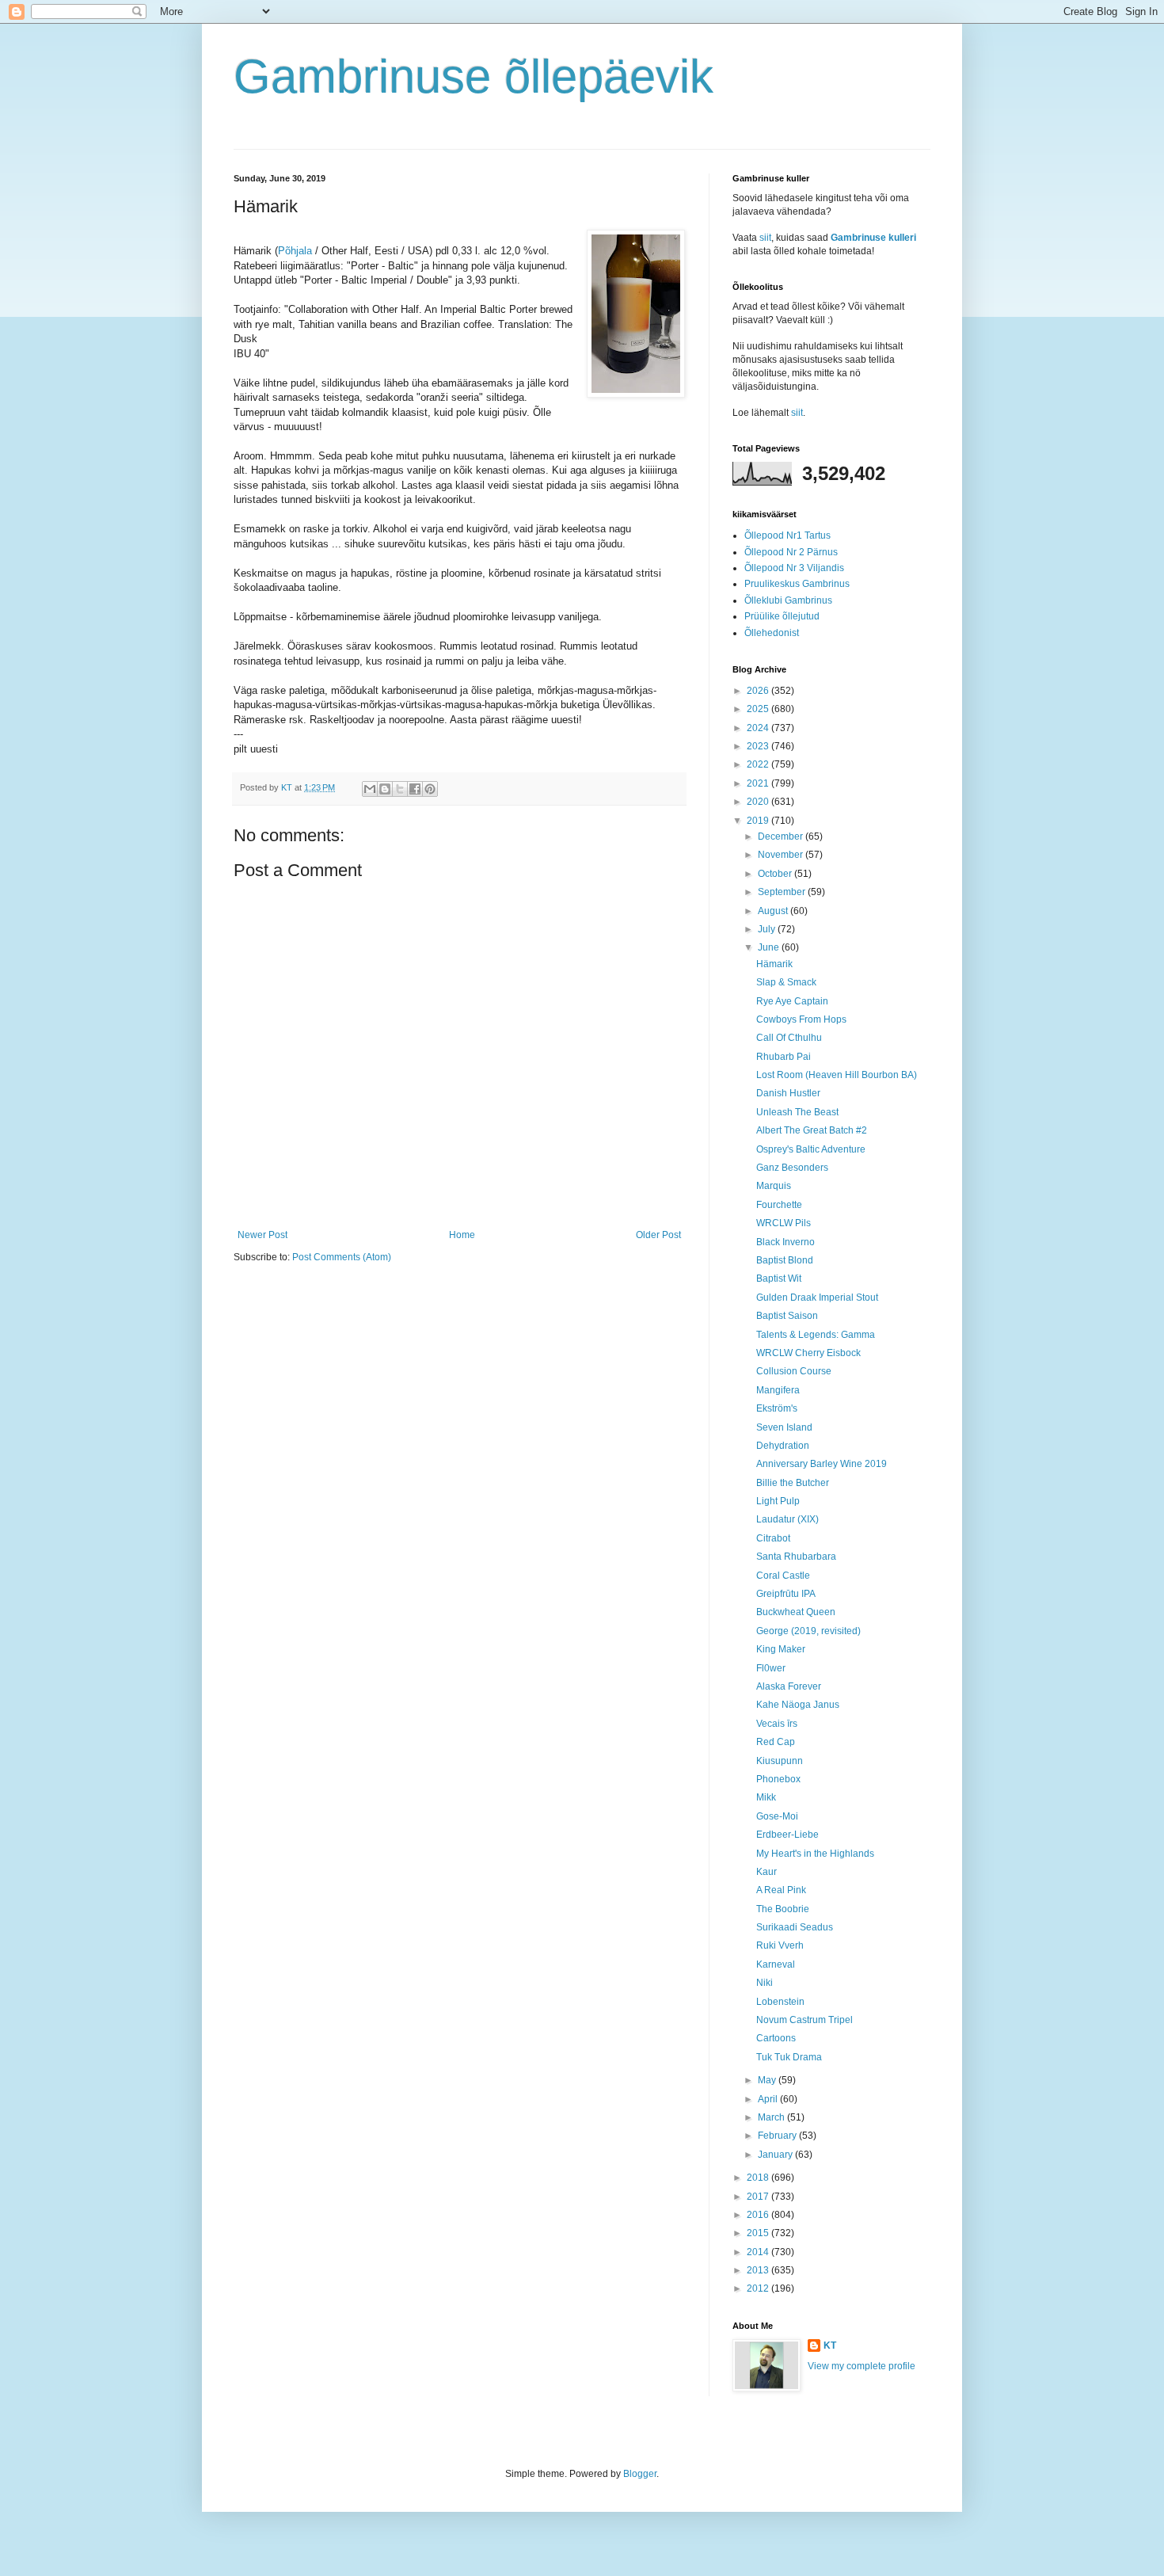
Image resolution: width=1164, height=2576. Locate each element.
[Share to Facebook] (415, 789)
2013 (759, 2270)
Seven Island (784, 1427)
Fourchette (779, 1205)
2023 (759, 746)
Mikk (766, 1797)
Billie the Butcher (793, 1483)
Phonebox (778, 1779)
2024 (759, 728)
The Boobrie (783, 1909)
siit (765, 238)
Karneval (776, 1964)
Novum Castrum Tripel (805, 2020)
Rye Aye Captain (792, 1001)
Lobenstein (780, 2002)
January (776, 2155)
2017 (759, 2197)
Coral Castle (783, 1576)
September (783, 892)
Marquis (774, 1186)
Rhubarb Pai (784, 1057)
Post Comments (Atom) (342, 1257)
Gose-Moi (777, 1816)
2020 (759, 802)
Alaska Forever (789, 1686)
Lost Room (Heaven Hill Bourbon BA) (837, 1075)
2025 (759, 709)
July (768, 929)
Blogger (640, 2474)
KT (830, 2345)
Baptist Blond (785, 1260)
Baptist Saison (787, 1316)
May (768, 2080)
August (774, 911)
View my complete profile (862, 2366)
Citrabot (773, 1538)
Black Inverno (786, 1242)
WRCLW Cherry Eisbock (808, 1353)
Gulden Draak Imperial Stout (817, 1298)
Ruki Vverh (780, 1945)
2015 (759, 2233)
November (782, 855)
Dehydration (783, 1446)
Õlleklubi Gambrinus (788, 600)
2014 (759, 2252)
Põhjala (295, 251)
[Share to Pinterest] (430, 789)
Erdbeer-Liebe (787, 1835)
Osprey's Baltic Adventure (811, 1149)
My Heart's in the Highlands (815, 1854)
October (776, 874)
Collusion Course (794, 1371)
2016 (759, 2215)
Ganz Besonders (792, 1168)
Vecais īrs (777, 1724)
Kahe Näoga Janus (798, 1705)
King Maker (781, 1649)
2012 (759, 2288)
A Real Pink (781, 1890)
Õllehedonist (772, 633)
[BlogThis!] (385, 789)
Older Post (658, 1235)
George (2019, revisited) (808, 1631)
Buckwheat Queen (796, 1612)
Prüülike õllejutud (782, 616)
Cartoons (776, 2038)
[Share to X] (400, 789)
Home (462, 1235)
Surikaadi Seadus (795, 1927)
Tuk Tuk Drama (789, 2057)
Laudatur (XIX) (787, 1519)
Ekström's (777, 1408)
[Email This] (370, 789)
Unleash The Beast (797, 1112)
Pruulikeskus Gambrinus (797, 584)
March (772, 2117)
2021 (759, 783)
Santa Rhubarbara (796, 1557)
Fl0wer (771, 1668)
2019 (759, 821)
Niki (765, 1983)
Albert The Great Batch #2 (812, 1130)
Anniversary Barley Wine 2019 (822, 1464)
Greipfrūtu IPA (786, 1594)
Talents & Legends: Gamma (816, 1335)
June (770, 947)
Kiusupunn (780, 1761)
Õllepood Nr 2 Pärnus (791, 552)
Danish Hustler (788, 1093)
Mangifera (778, 1390)
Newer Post (262, 1235)
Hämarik (774, 964)
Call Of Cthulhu (789, 1038)
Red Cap (776, 1742)
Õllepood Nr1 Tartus (787, 535)
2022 (759, 764)
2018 (759, 2178)
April (769, 2099)
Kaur (766, 1872)
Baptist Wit (779, 1278)
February (778, 2136)
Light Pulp (778, 1501)
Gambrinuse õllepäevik (474, 76)
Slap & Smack (786, 982)
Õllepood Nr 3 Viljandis (794, 568)
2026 (759, 691)
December (782, 836)
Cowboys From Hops (801, 1019)
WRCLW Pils (784, 1223)
